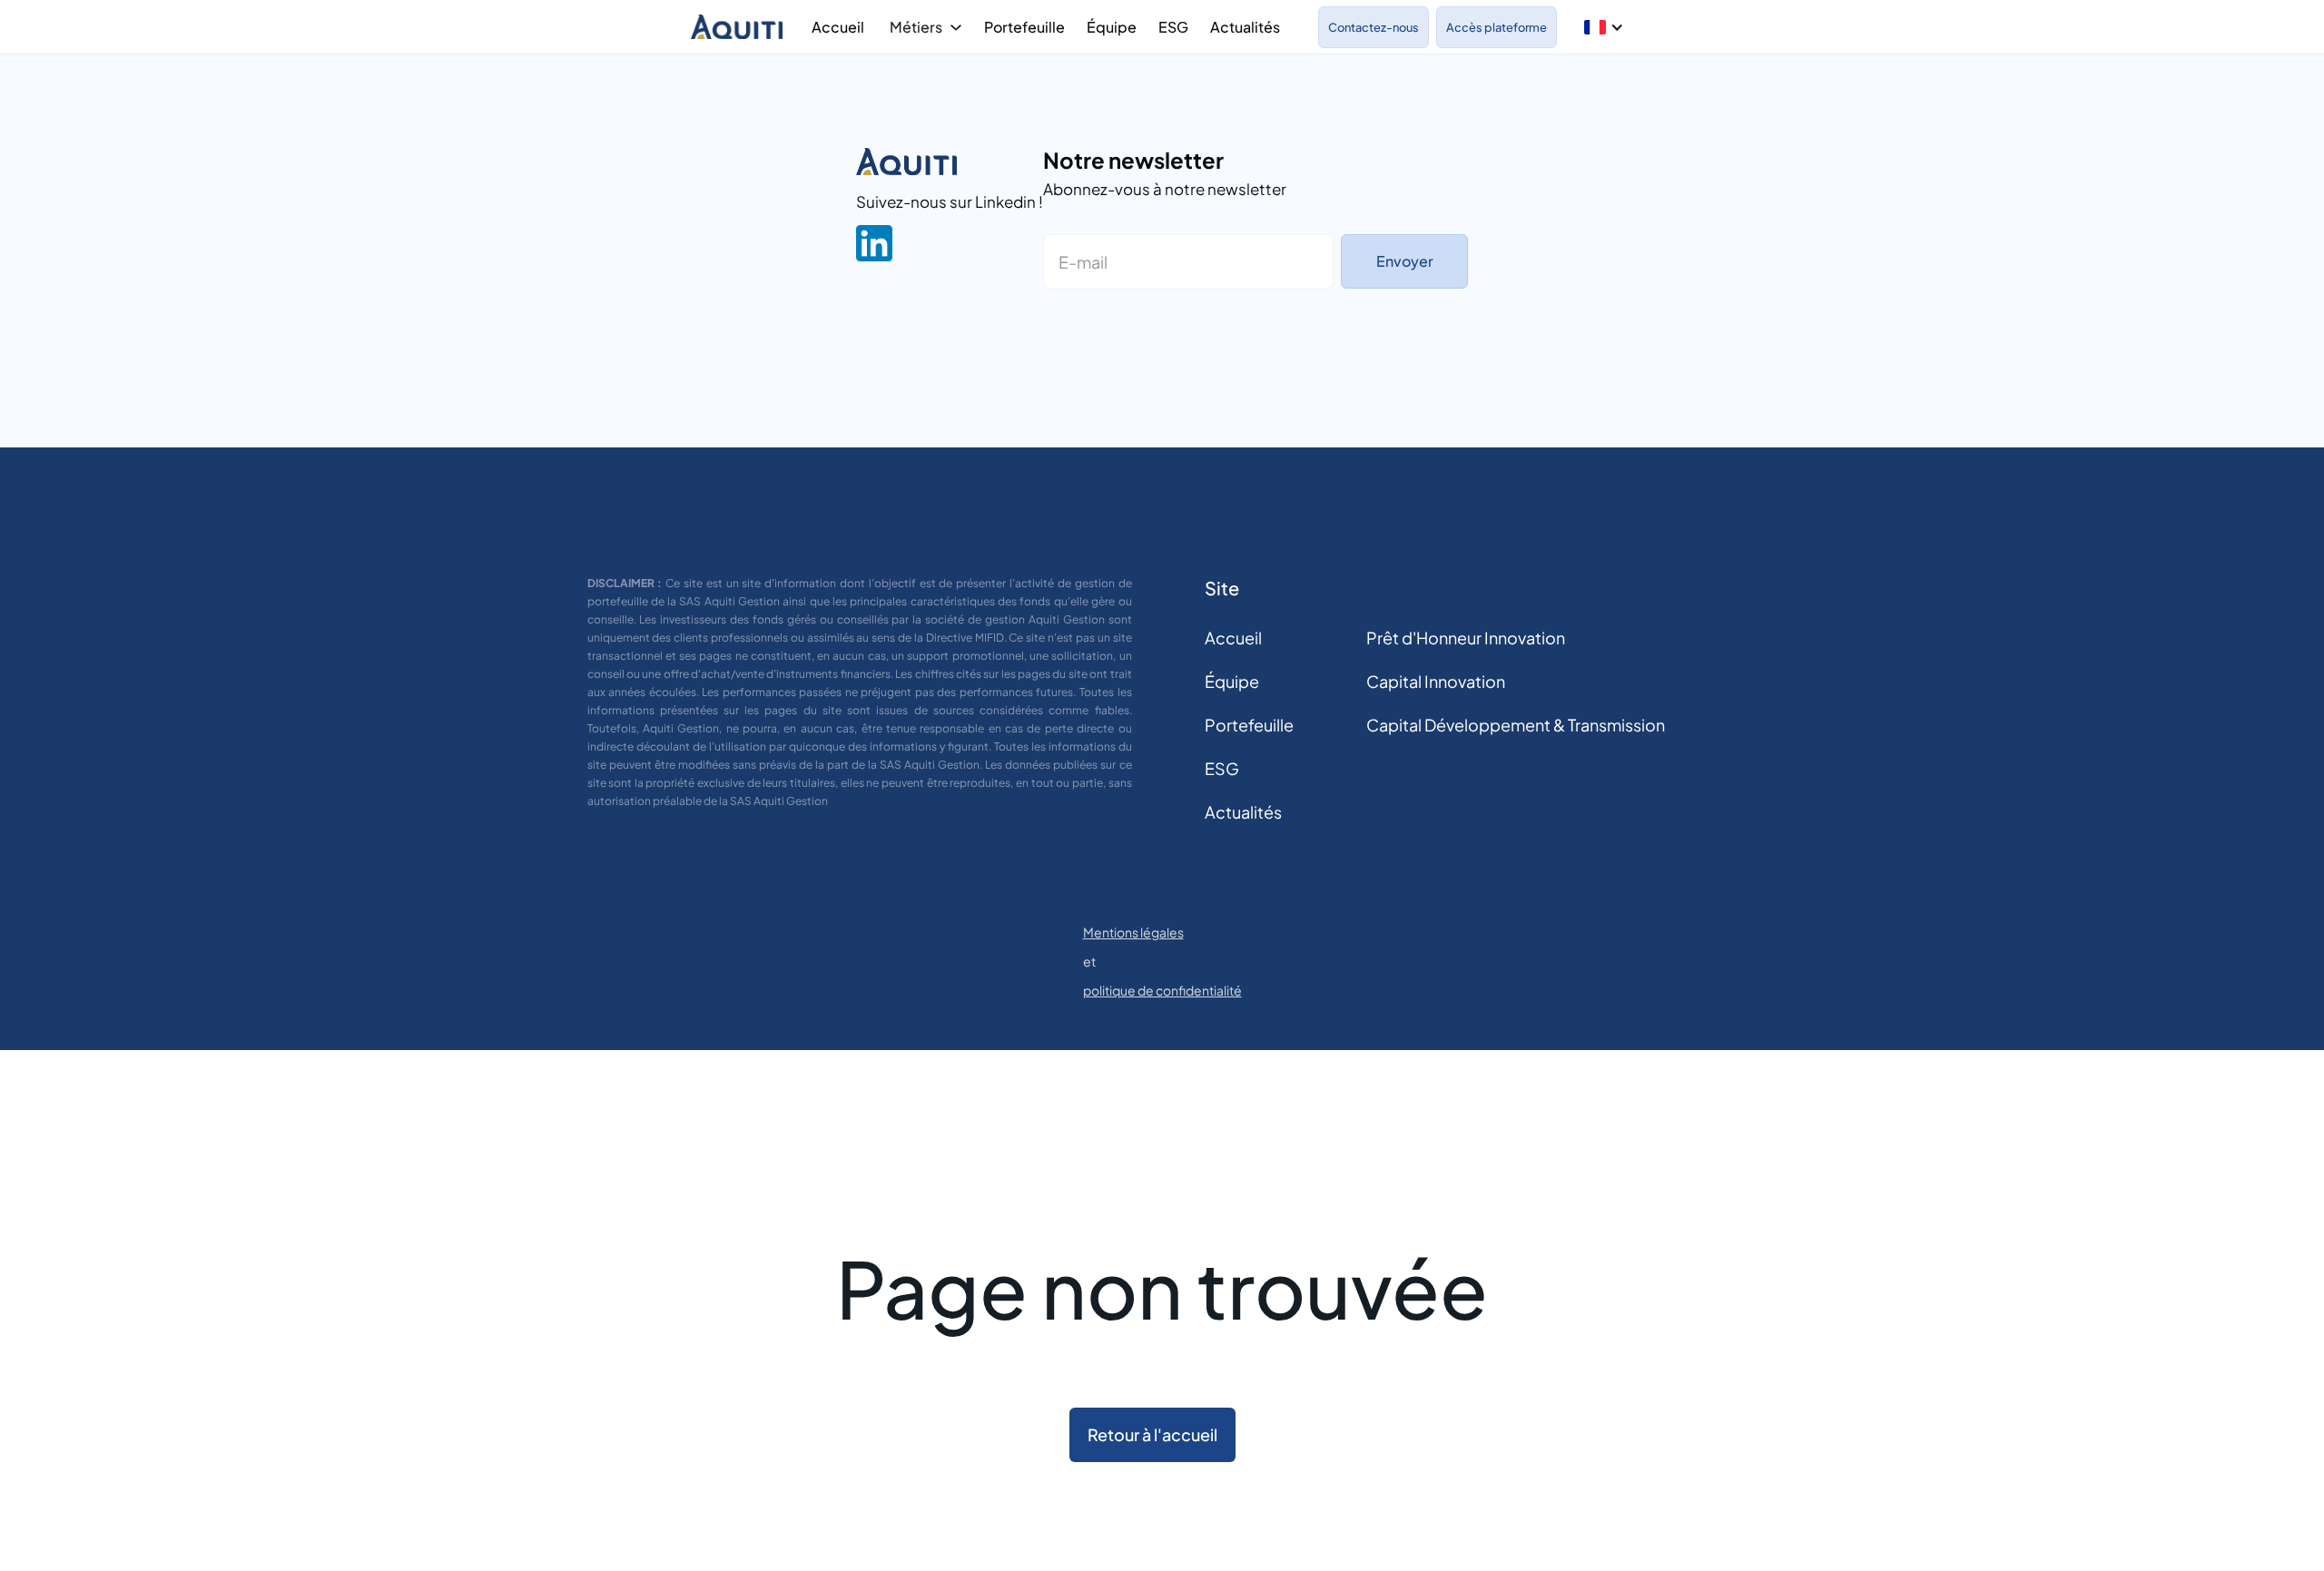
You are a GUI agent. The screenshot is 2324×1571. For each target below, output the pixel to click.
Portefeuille (1024, 27)
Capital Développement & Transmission (1516, 725)
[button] (1604, 27)
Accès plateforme (1497, 27)
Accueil (838, 27)
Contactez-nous (1374, 27)
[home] (741, 27)
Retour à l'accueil (1152, 1434)
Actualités (1245, 27)
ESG (1173, 27)
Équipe (1112, 27)
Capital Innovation (1436, 681)
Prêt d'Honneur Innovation (1466, 638)
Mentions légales (1133, 932)
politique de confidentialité (1162, 990)
